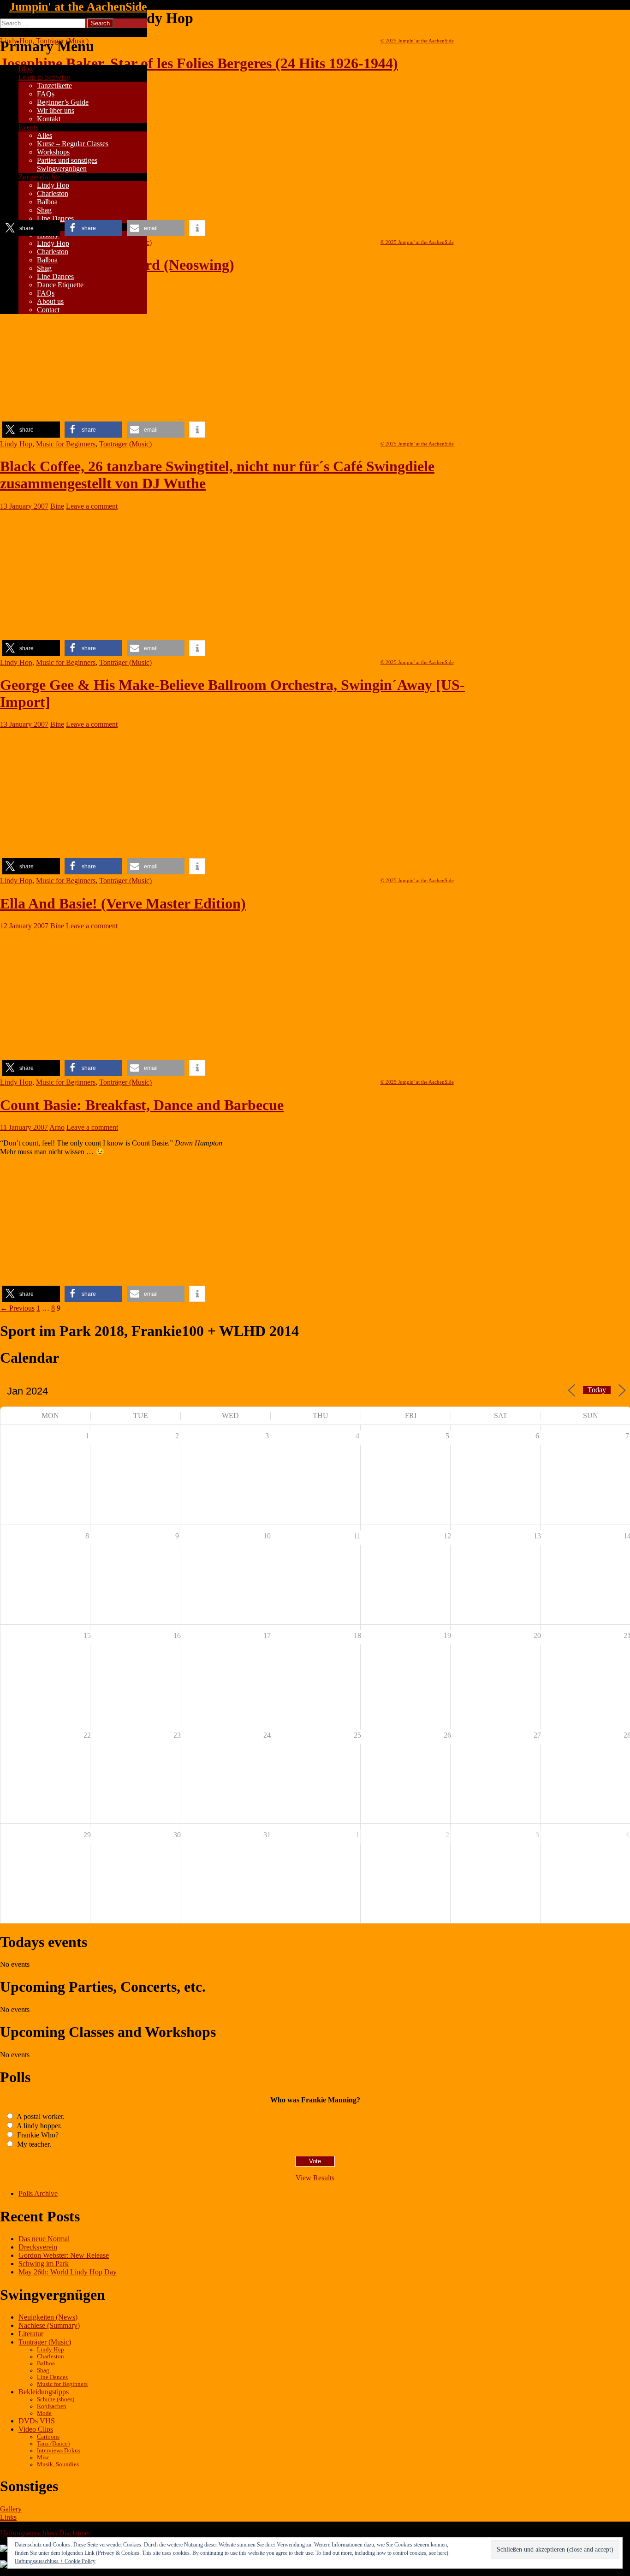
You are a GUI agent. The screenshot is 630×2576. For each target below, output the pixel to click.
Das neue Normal (44, 2239)
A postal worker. (40, 2116)
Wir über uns (56, 110)
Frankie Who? (37, 2135)
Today (597, 1390)
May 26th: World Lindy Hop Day (68, 2272)
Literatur (31, 2334)
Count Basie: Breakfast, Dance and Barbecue (142, 1105)
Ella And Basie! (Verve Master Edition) (123, 903)
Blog (26, 69)
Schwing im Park (44, 2264)
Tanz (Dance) (53, 2444)
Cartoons (48, 2437)
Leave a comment (92, 506)
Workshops (53, 152)
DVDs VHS (37, 2421)
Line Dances (55, 218)
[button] (31, 228)
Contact (48, 310)
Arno (57, 1127)
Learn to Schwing (45, 77)
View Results (315, 2178)
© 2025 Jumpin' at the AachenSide (417, 41)
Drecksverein (38, 2247)
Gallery (11, 2509)
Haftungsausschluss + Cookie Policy (55, 2561)
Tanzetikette (54, 86)
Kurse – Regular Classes (73, 144)
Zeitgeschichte (39, 177)
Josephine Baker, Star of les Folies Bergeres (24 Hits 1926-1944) (199, 63)
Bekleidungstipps (44, 2392)
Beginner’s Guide (63, 102)
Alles (45, 135)
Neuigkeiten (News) (48, 2317)
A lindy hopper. (39, 2126)
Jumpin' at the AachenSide (78, 7)
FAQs (46, 94)
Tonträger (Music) (125, 444)
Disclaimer (75, 2533)
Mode (44, 2413)
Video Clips (36, 2429)
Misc (43, 2457)
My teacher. (33, 2144)
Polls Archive (38, 2193)
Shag (44, 210)
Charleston (53, 193)
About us (50, 301)
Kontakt (49, 119)
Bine (57, 506)
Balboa (47, 202)
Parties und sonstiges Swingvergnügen (67, 164)
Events (28, 127)
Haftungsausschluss (29, 2533)
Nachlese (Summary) (49, 2325)
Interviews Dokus (59, 2451)
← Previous (17, 1308)
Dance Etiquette (60, 285)
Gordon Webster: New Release (64, 2255)
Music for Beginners (66, 444)
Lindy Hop (53, 185)
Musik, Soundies (58, 2464)
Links (8, 2517)
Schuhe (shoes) (56, 2399)
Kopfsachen (52, 2406)
